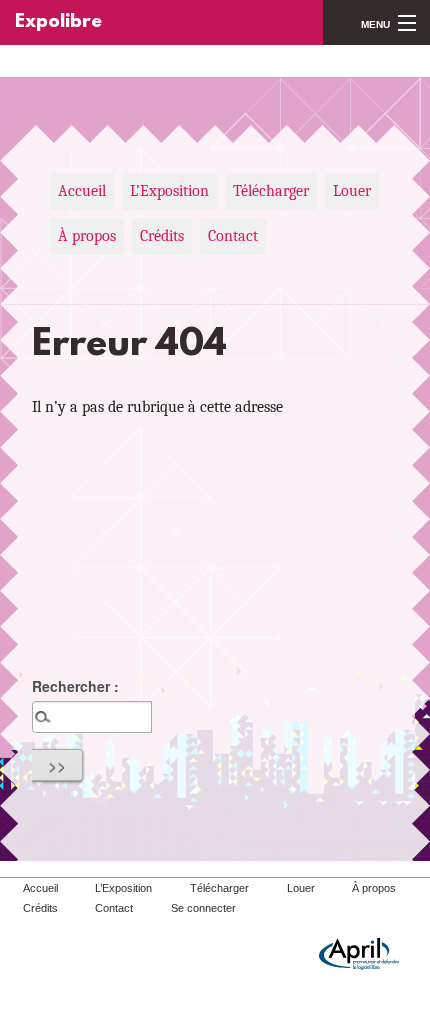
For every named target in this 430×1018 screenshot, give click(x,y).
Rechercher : (75, 686)
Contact (233, 236)
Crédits (162, 236)
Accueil (82, 191)
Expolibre (58, 22)
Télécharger (271, 191)
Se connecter (203, 908)
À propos (87, 236)
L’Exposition (169, 191)
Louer (352, 191)
